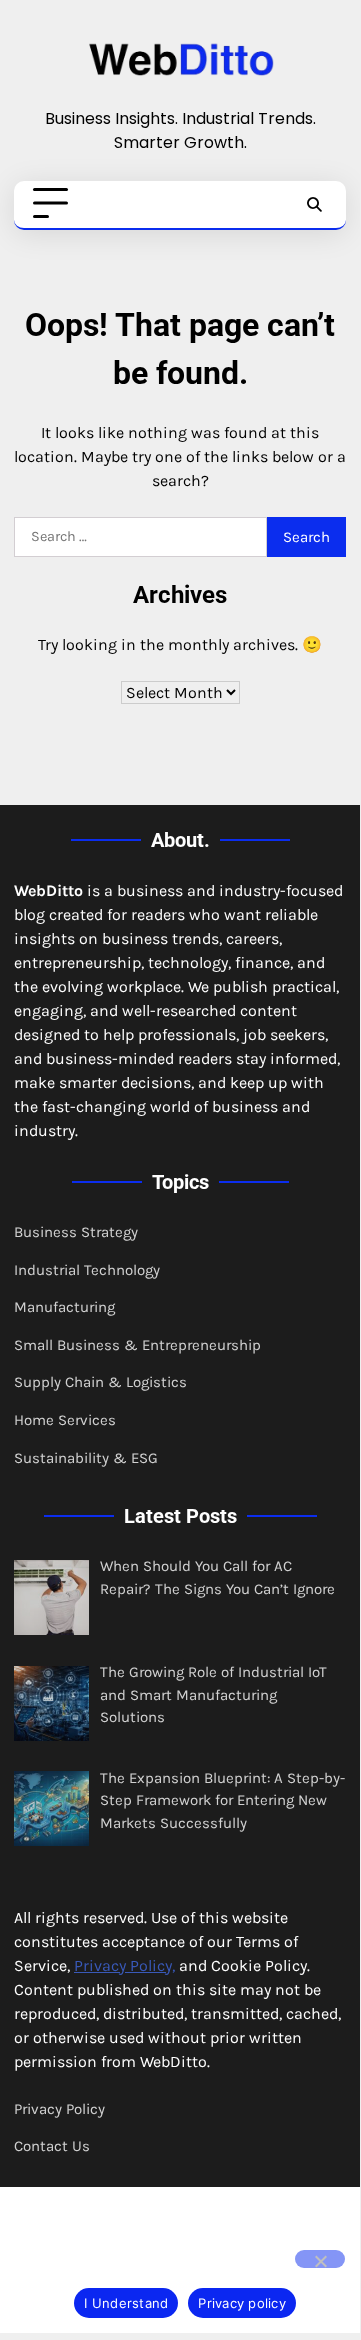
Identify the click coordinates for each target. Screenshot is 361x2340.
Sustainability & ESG (86, 1458)
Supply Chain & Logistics (100, 1382)
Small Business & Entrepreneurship (137, 1345)
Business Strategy (76, 1232)
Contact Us (52, 2146)
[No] (320, 2259)
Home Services (65, 1420)
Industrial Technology (87, 1270)
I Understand (126, 2303)
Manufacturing (64, 1307)
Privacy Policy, (124, 1965)
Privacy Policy (59, 2109)
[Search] (314, 204)
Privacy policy (242, 2303)
